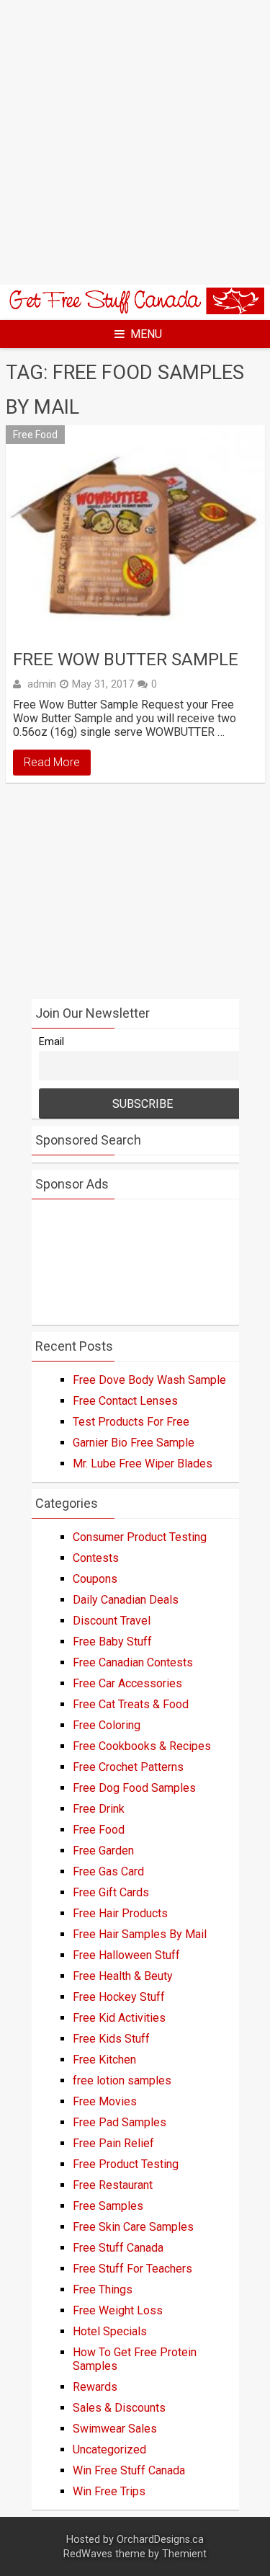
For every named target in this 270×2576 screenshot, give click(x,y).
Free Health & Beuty (123, 1976)
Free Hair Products (120, 1913)
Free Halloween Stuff (126, 1955)
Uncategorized (109, 2450)
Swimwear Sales (115, 2429)
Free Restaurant (113, 2185)
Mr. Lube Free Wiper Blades (143, 1464)
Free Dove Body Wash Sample (149, 1380)
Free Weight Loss (118, 2310)
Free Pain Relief (113, 2143)
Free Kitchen (104, 2060)
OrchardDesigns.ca (160, 2540)
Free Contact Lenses (125, 1401)
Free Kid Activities (119, 2018)
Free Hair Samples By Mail (140, 1934)
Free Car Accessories (127, 1683)
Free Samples (108, 2206)
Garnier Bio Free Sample (134, 1443)
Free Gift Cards (111, 1892)
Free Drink (99, 1809)
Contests (96, 1558)
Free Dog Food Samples (134, 1788)
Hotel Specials (110, 2331)
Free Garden (103, 1851)
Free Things (103, 2289)
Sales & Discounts (119, 2408)
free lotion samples (122, 2080)
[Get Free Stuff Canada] (135, 310)
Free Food (35, 435)
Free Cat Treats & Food (131, 1704)
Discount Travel (112, 1621)
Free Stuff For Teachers (132, 2269)
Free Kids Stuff (111, 2039)
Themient (184, 2554)
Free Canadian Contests (133, 1662)
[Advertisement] (135, 142)
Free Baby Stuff (112, 1642)
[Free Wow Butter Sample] (135, 533)
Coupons (95, 1579)
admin (42, 684)
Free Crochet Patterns (128, 1767)
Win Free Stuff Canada (129, 2470)
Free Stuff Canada (118, 2248)
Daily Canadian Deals (126, 1600)
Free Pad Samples (120, 2122)
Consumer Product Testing (140, 1537)
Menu (146, 334)
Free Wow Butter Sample (126, 659)
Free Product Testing (126, 2164)
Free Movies (105, 2101)
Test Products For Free (131, 1422)
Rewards (95, 2387)
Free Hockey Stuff (119, 1997)
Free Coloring (107, 1725)
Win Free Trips (109, 2491)
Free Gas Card (108, 1871)
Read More (52, 762)
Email (51, 1042)
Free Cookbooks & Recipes (142, 1746)
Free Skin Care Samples (133, 2227)
